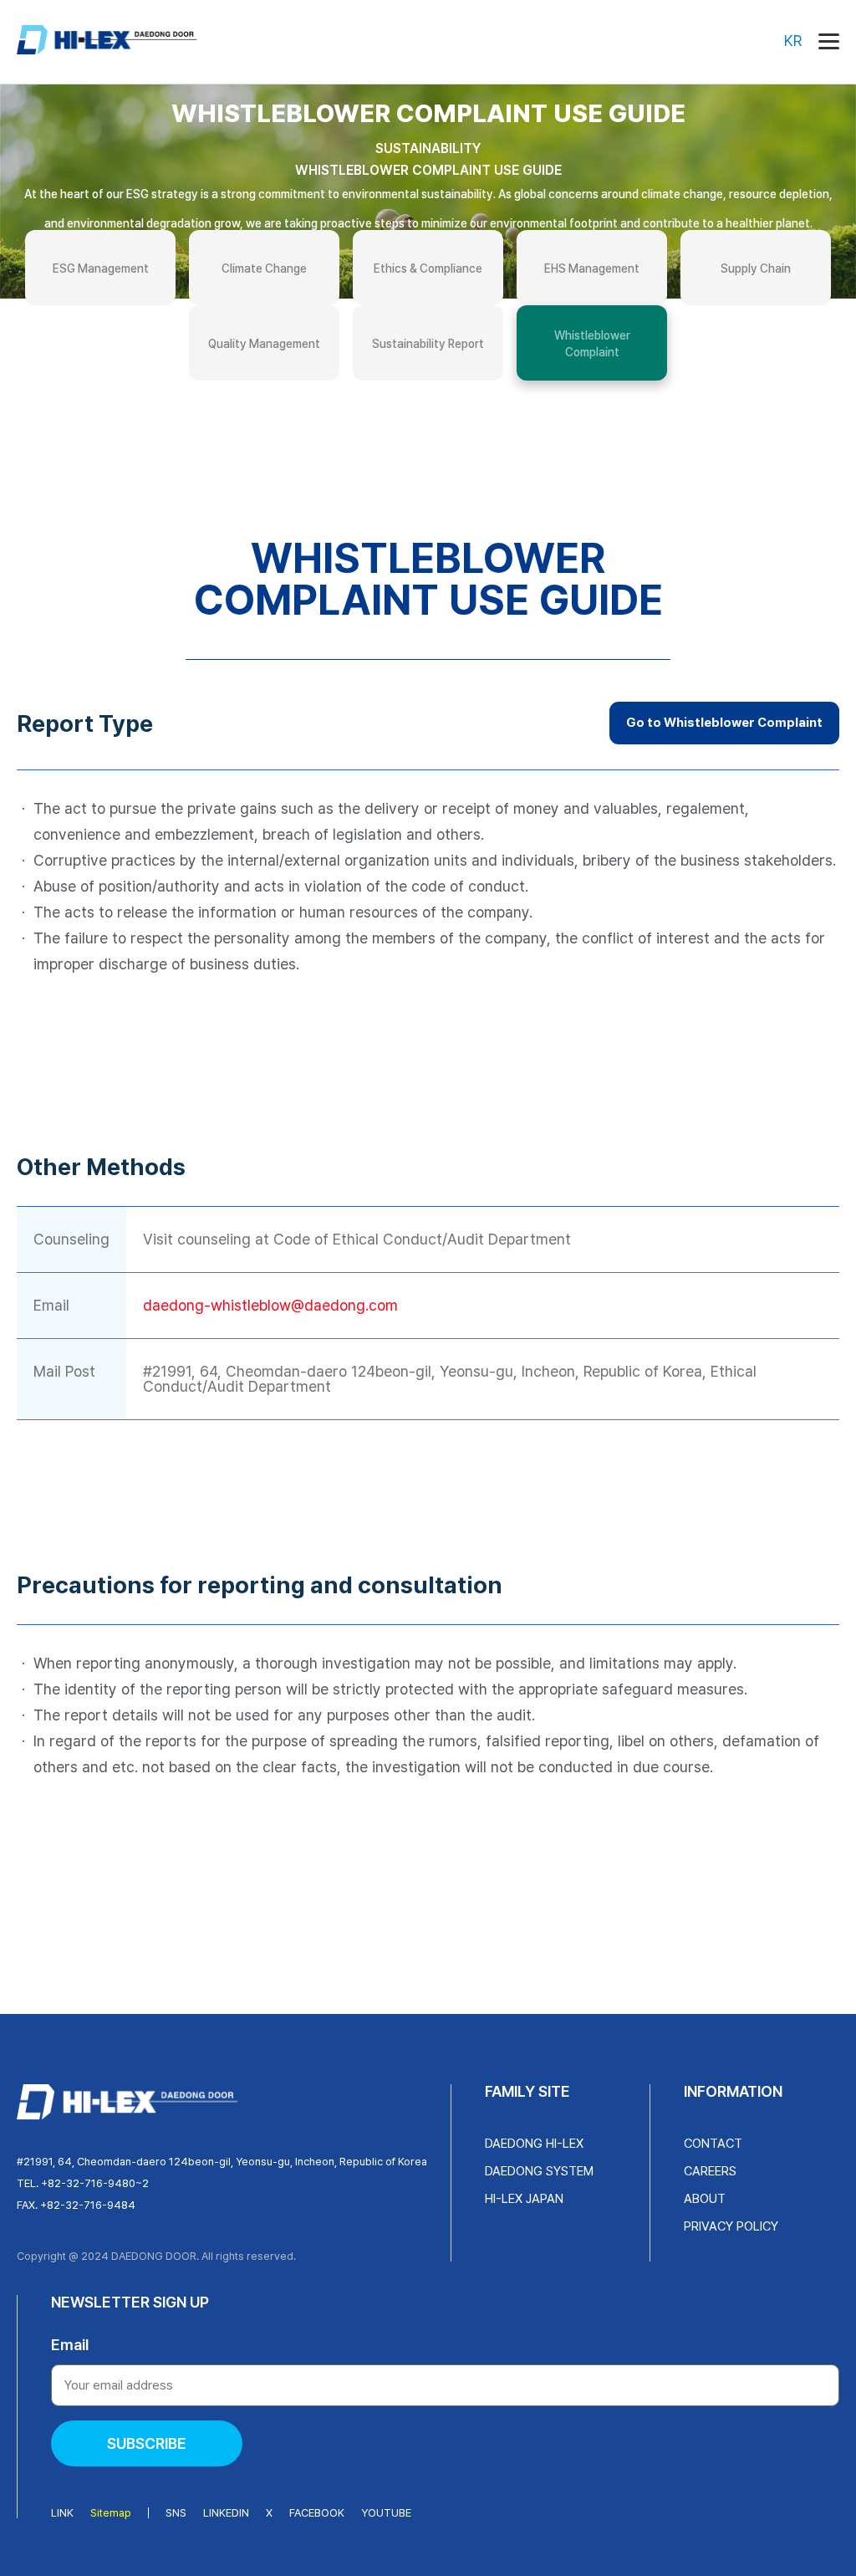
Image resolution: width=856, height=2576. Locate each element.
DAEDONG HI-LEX (534, 2144)
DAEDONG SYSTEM (539, 2171)
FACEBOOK (317, 2513)
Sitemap (111, 2513)
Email (70, 2345)
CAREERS (710, 2171)
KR (793, 41)
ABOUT (705, 2199)
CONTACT (713, 2144)
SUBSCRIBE (147, 2443)
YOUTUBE (386, 2513)
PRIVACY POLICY (731, 2226)
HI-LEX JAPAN (524, 2199)
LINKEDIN (226, 2513)
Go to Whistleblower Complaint (724, 723)
